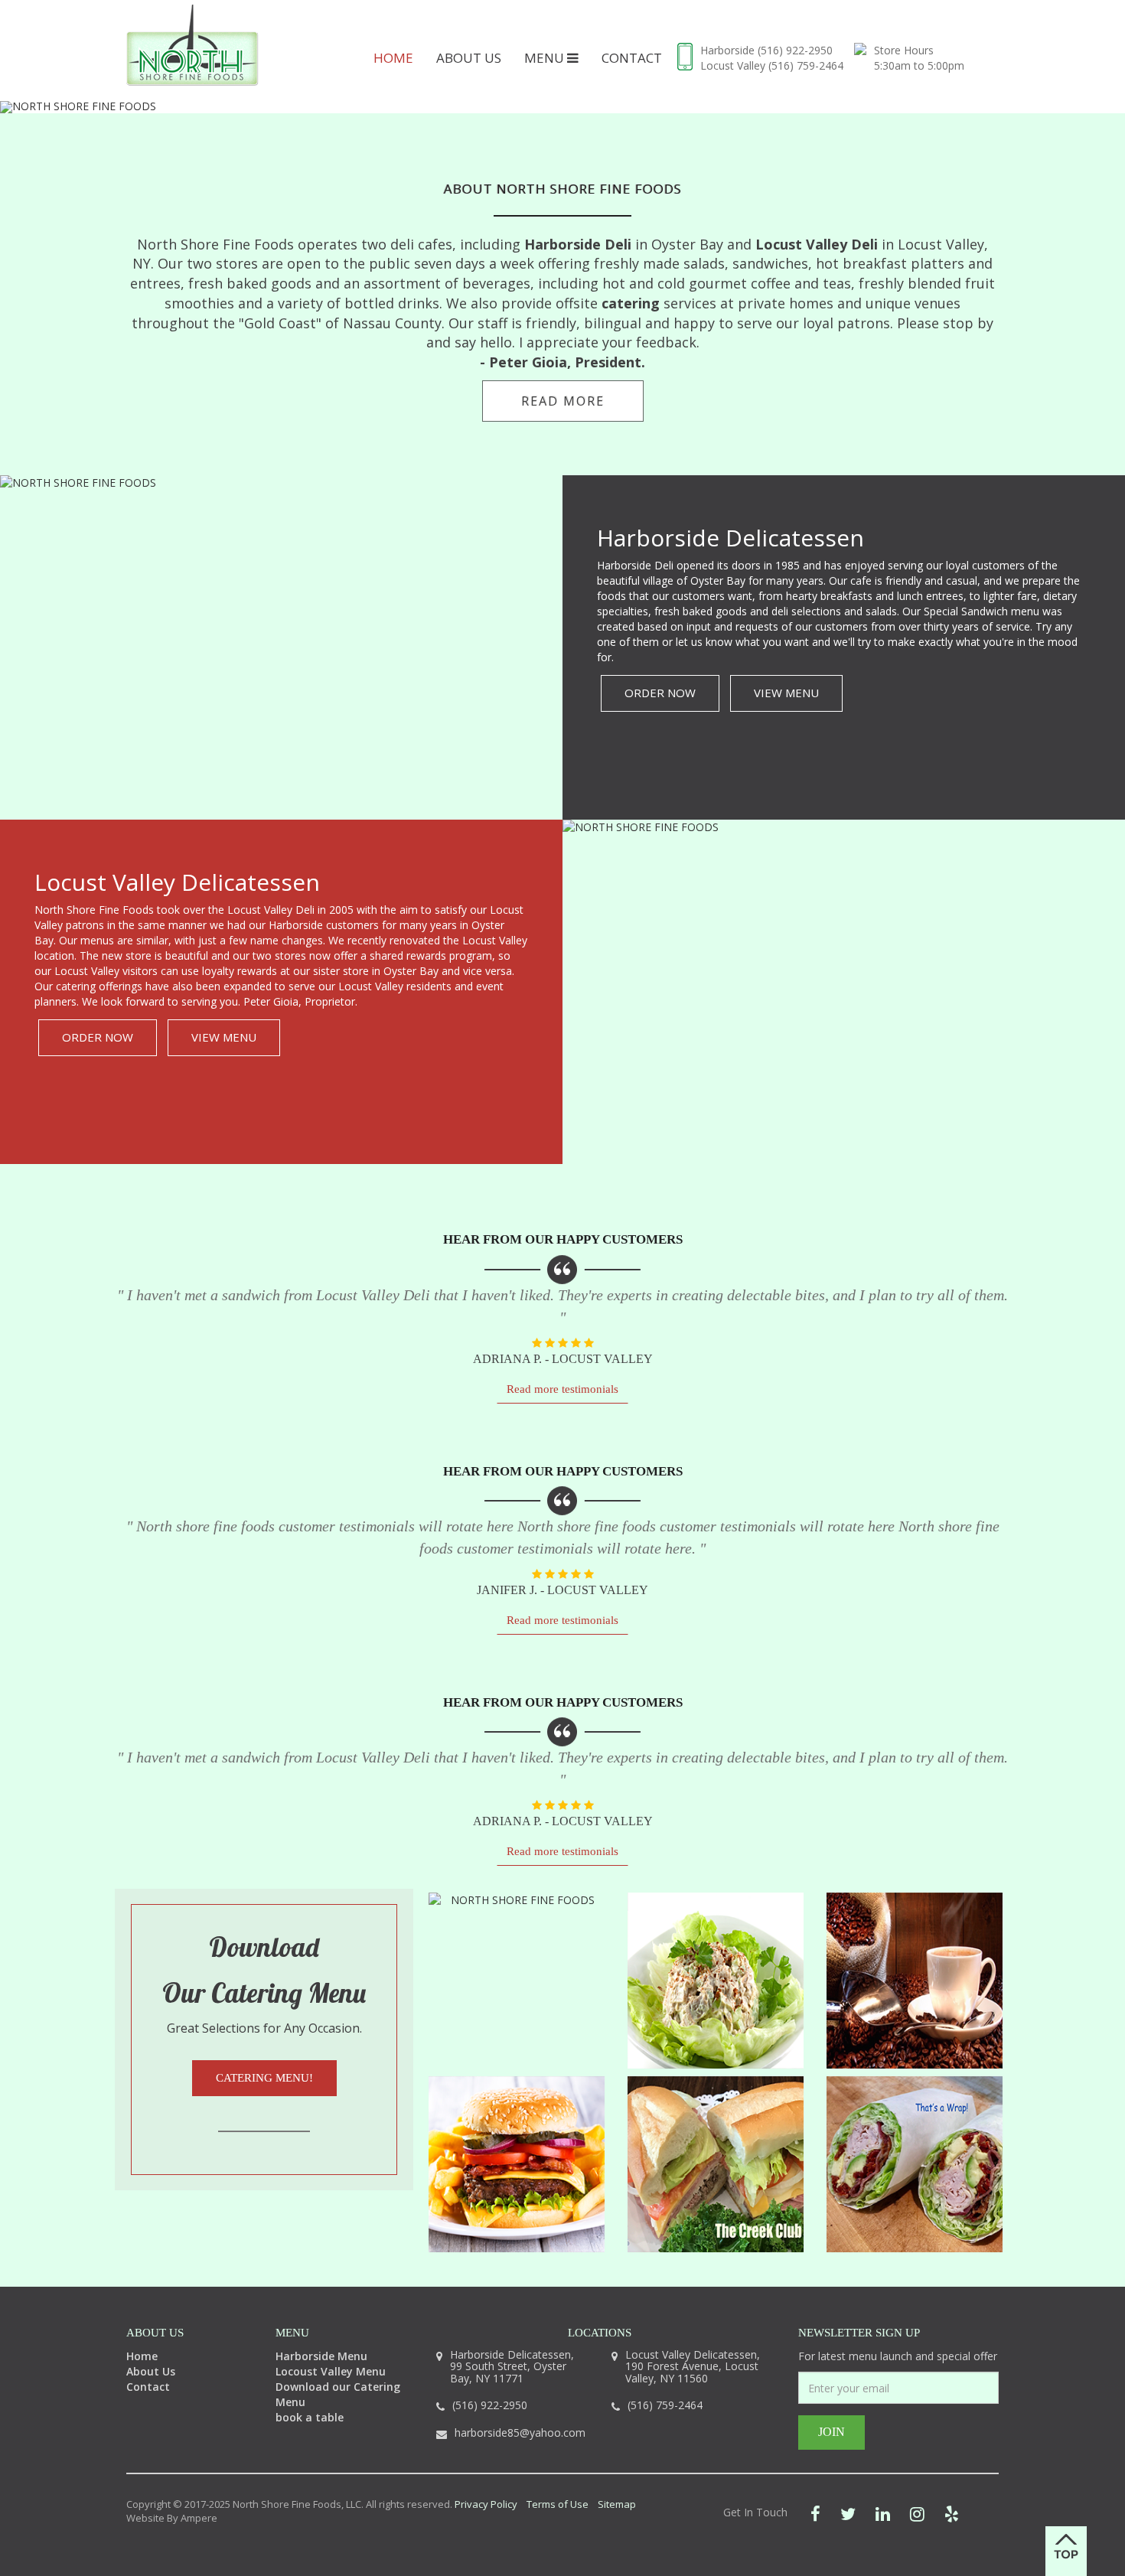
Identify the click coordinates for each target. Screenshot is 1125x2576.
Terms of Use (558, 2504)
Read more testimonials (562, 1389)
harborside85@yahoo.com (520, 2433)
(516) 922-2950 (795, 50)
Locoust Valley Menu (331, 2371)
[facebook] (815, 2514)
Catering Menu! (264, 2078)
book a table (310, 2417)
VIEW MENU (786, 693)
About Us (469, 58)
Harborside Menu (321, 2356)
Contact (632, 58)
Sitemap (617, 2504)
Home (393, 58)
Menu (546, 58)
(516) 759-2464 (806, 65)
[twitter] (848, 2514)
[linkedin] (883, 2514)
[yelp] (952, 2514)
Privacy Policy (486, 2504)
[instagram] (917, 2514)
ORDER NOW (660, 693)
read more (563, 401)
